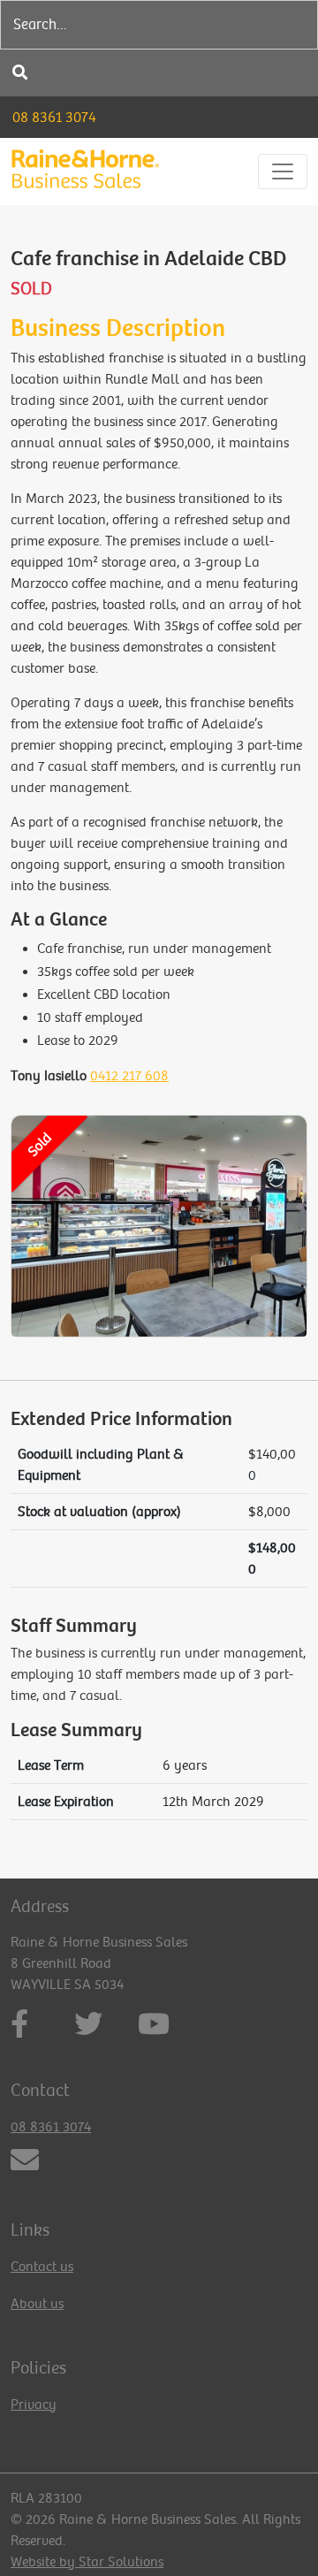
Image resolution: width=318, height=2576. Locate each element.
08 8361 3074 (54, 117)
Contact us (42, 2267)
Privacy (34, 2405)
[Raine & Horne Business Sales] (85, 171)
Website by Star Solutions (87, 2562)
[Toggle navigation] (283, 171)
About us (37, 2304)
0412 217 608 (129, 1076)
